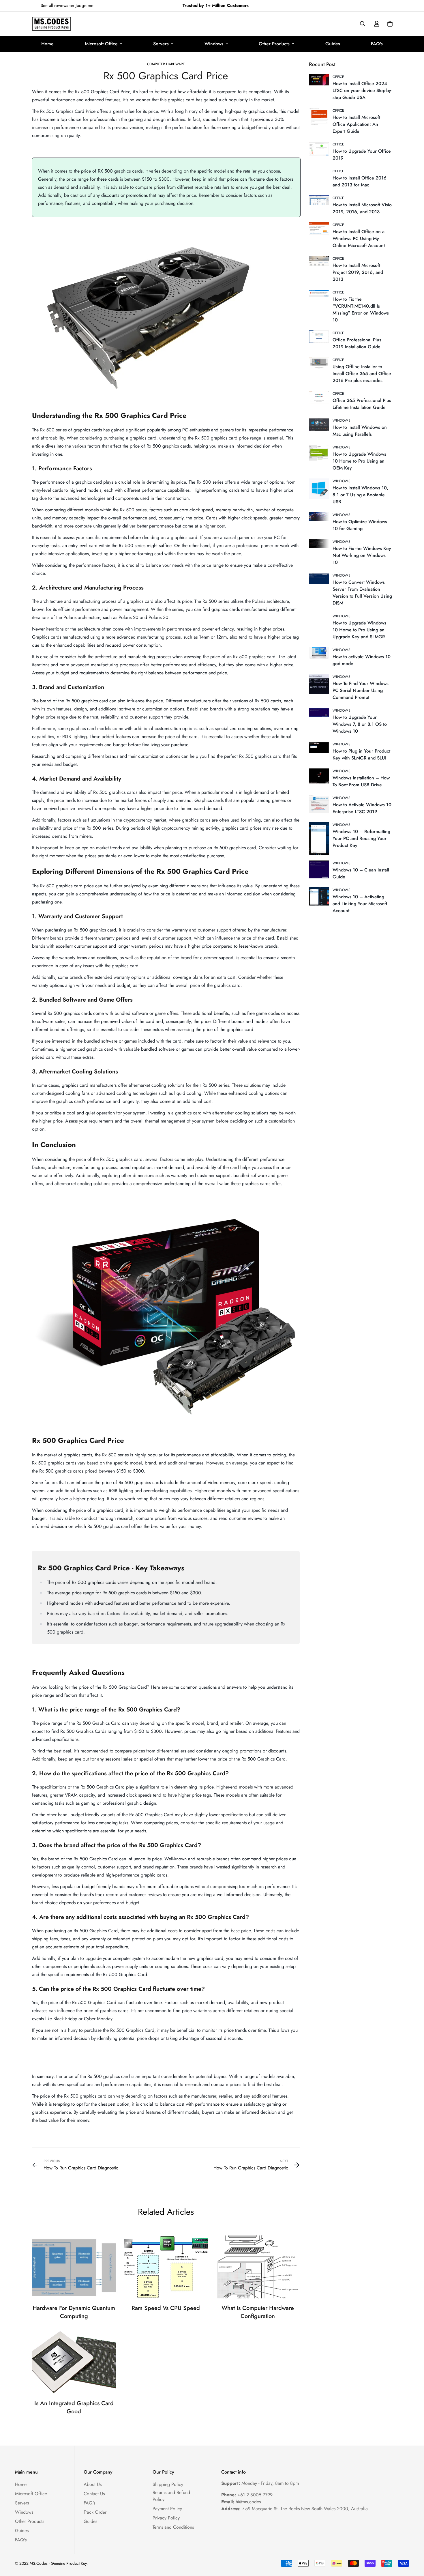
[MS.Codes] (51, 24)
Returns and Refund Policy (171, 2496)
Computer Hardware (166, 64)
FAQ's (377, 44)
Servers (161, 44)
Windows (214, 44)
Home (47, 44)
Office (338, 77)
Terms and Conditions (173, 2527)
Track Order (95, 2512)
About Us (93, 2484)
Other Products (274, 44)
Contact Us (94, 2494)
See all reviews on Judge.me (67, 5)
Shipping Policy (168, 2484)
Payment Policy (167, 2509)
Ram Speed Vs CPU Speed (166, 2308)
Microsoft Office (101, 44)
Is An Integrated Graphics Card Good (74, 2407)
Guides (333, 44)
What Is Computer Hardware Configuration (258, 2312)
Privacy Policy (166, 2518)
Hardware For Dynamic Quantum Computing (74, 2312)
